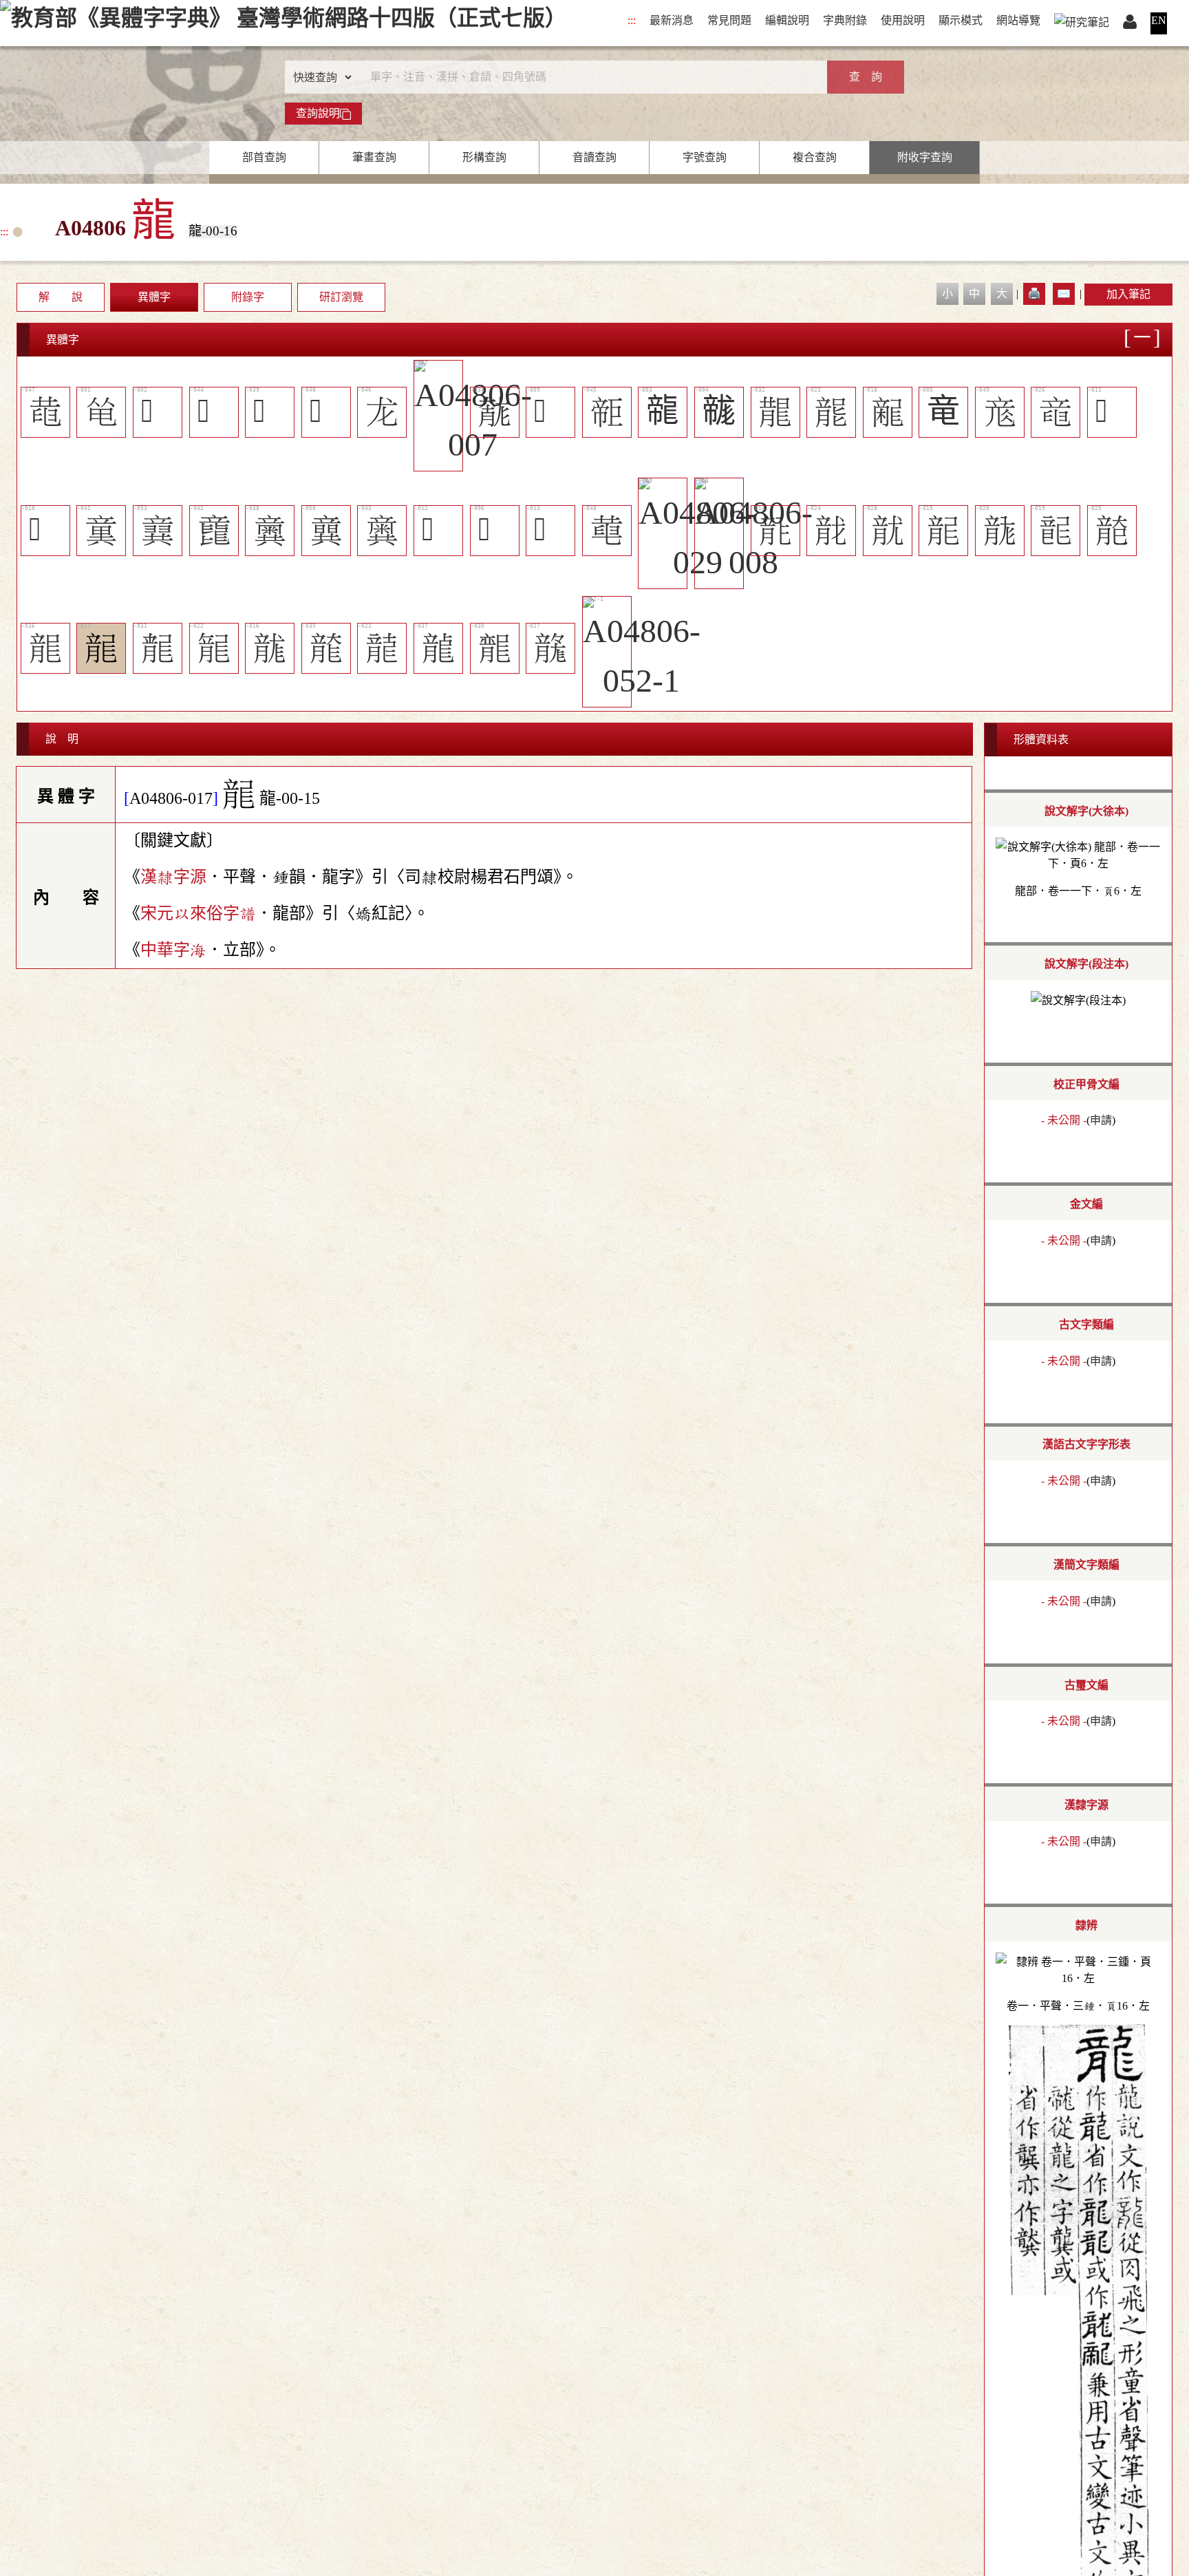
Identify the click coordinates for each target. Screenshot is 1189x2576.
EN (1159, 20)
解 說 (61, 297)
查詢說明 (318, 113)
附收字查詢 (925, 157)
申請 (1101, 1120)
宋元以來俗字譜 (198, 914)
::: (632, 20)
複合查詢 (815, 157)
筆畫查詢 (374, 157)
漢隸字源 (173, 877)
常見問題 (729, 20)
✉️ (1064, 294)
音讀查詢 (594, 157)
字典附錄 (845, 20)
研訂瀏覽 (341, 297)
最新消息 (672, 20)
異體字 (154, 297)
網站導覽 (1018, 20)
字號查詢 (705, 157)
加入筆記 (1128, 294)
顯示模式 (961, 20)
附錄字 (248, 297)
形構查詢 (484, 157)
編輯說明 (787, 20)
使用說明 (903, 20)
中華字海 (173, 950)
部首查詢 (264, 157)
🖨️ (1034, 294)
